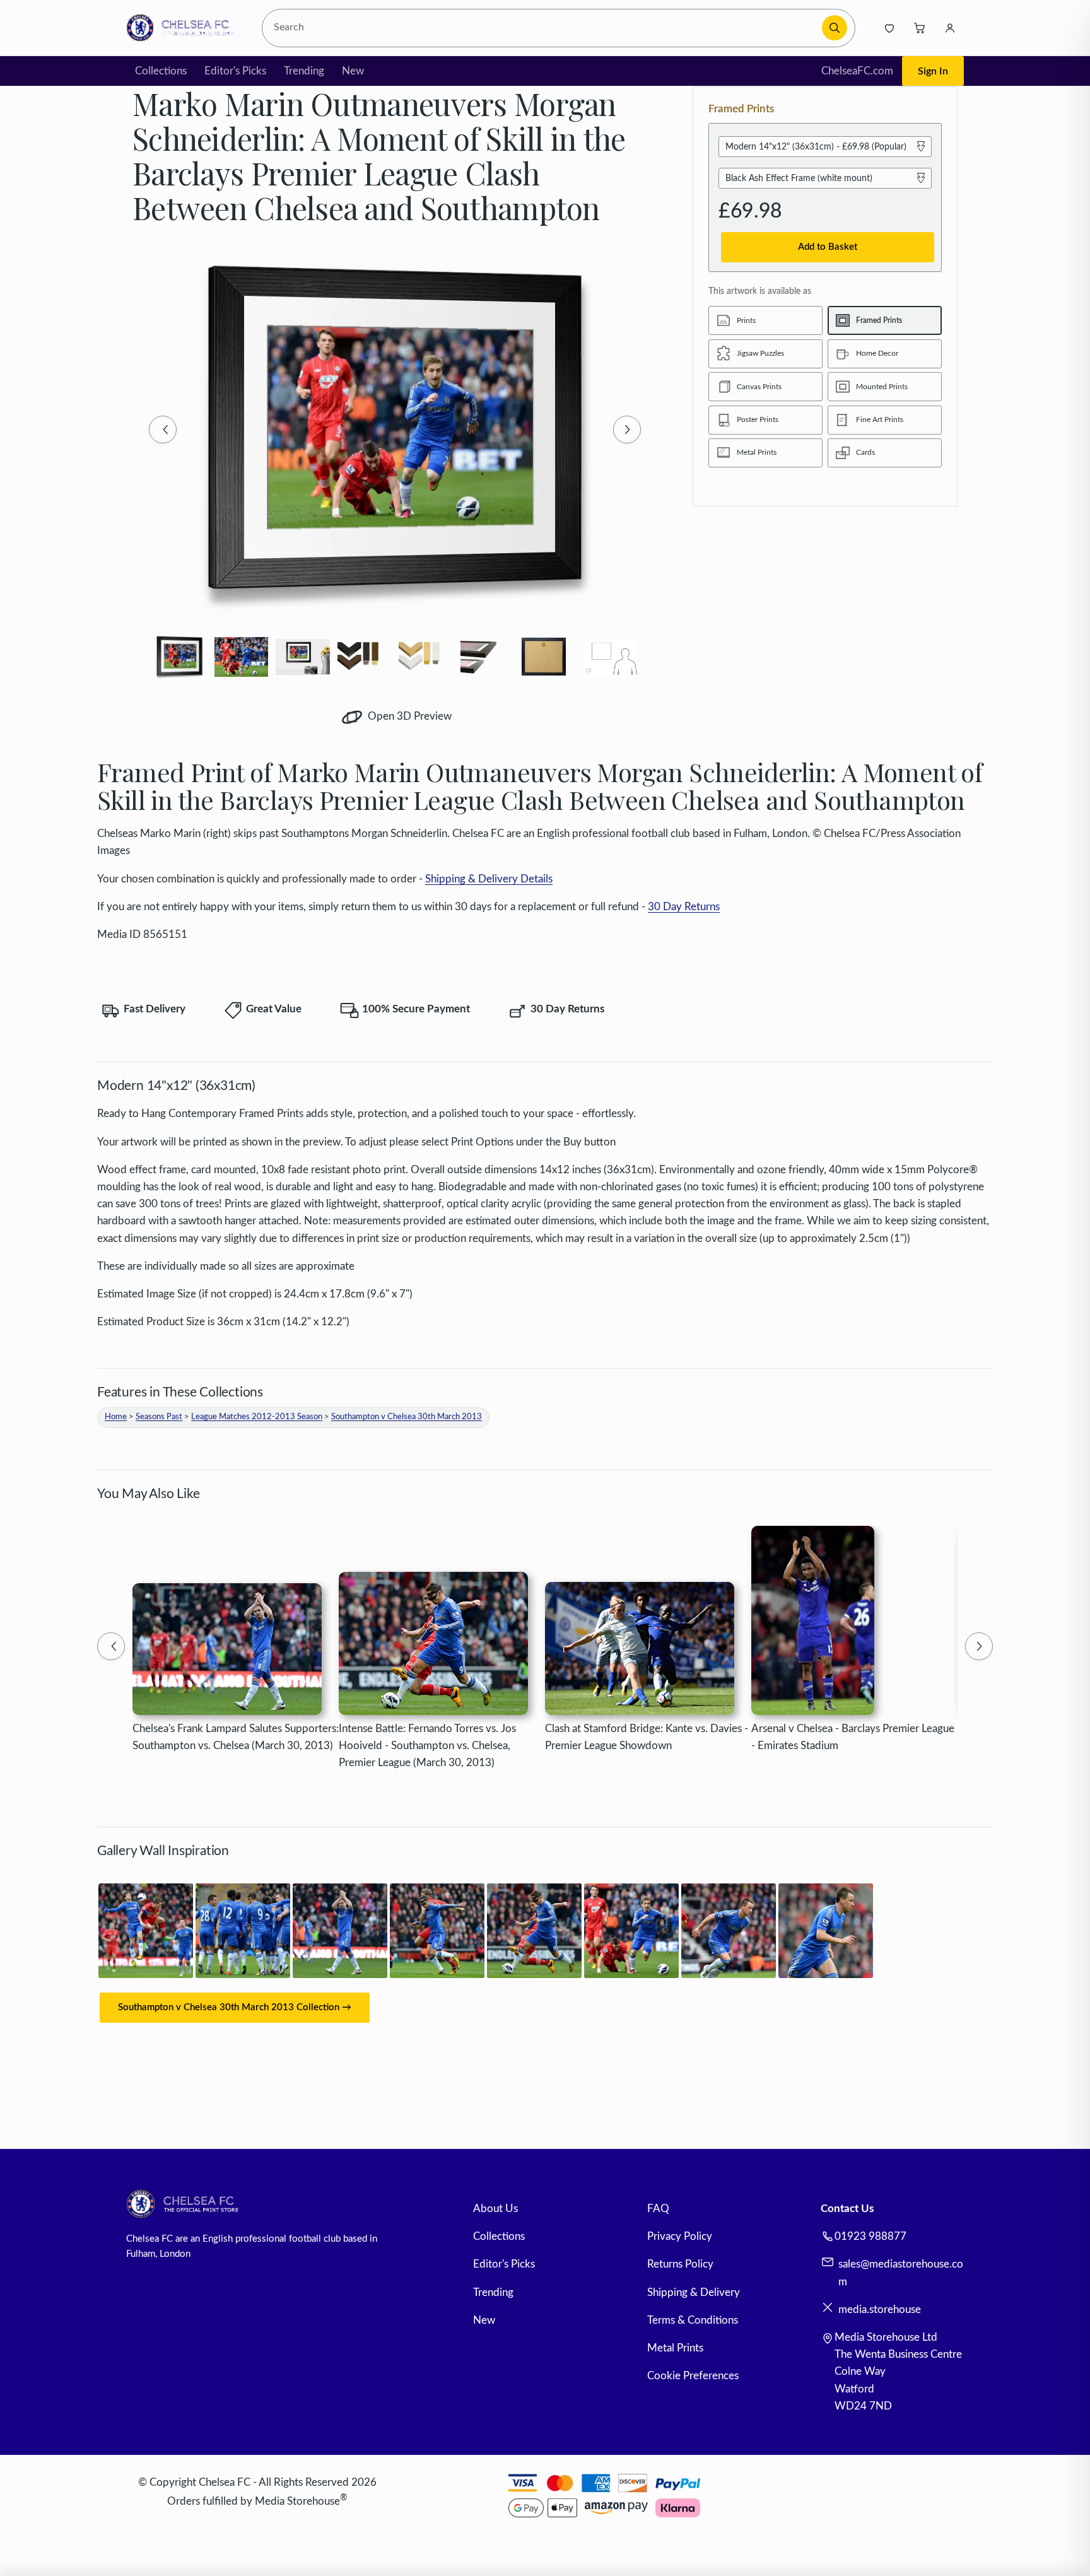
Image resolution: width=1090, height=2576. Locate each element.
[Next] (627, 430)
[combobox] (544, 28)
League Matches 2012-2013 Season (257, 1417)
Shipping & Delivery (694, 2292)
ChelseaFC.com (857, 71)
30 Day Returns (684, 907)
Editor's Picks (235, 71)
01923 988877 (870, 2236)
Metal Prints (675, 2348)
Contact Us (847, 2209)
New (353, 71)
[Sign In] (950, 28)
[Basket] (920, 28)
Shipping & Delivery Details (489, 879)
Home (116, 1417)
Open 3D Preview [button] (408, 716)
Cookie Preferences (693, 2376)
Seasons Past (159, 1417)
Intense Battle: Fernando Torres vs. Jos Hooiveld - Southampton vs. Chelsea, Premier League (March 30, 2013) (427, 1746)
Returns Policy (680, 2264)
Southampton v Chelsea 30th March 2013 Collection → (235, 2007)
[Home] (184, 28)
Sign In (933, 71)
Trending (304, 71)
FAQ (658, 2209)
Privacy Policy (680, 2236)
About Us (495, 2209)
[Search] (835, 28)
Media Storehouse (297, 2501)
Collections (161, 71)
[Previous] (163, 430)
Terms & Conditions (693, 2320)
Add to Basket (828, 247)
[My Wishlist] (889, 28)
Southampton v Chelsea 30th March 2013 (407, 1417)
